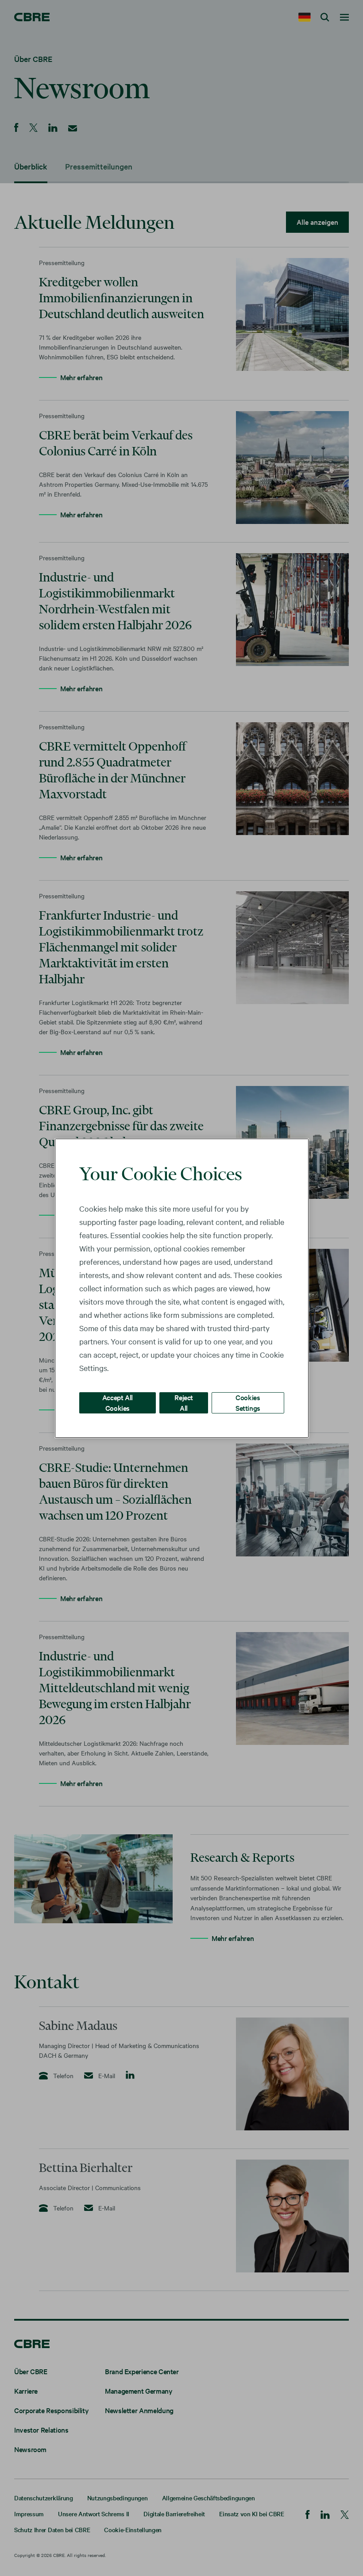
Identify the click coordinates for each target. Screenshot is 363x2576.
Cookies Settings (248, 1402)
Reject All (184, 1402)
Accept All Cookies (118, 1402)
